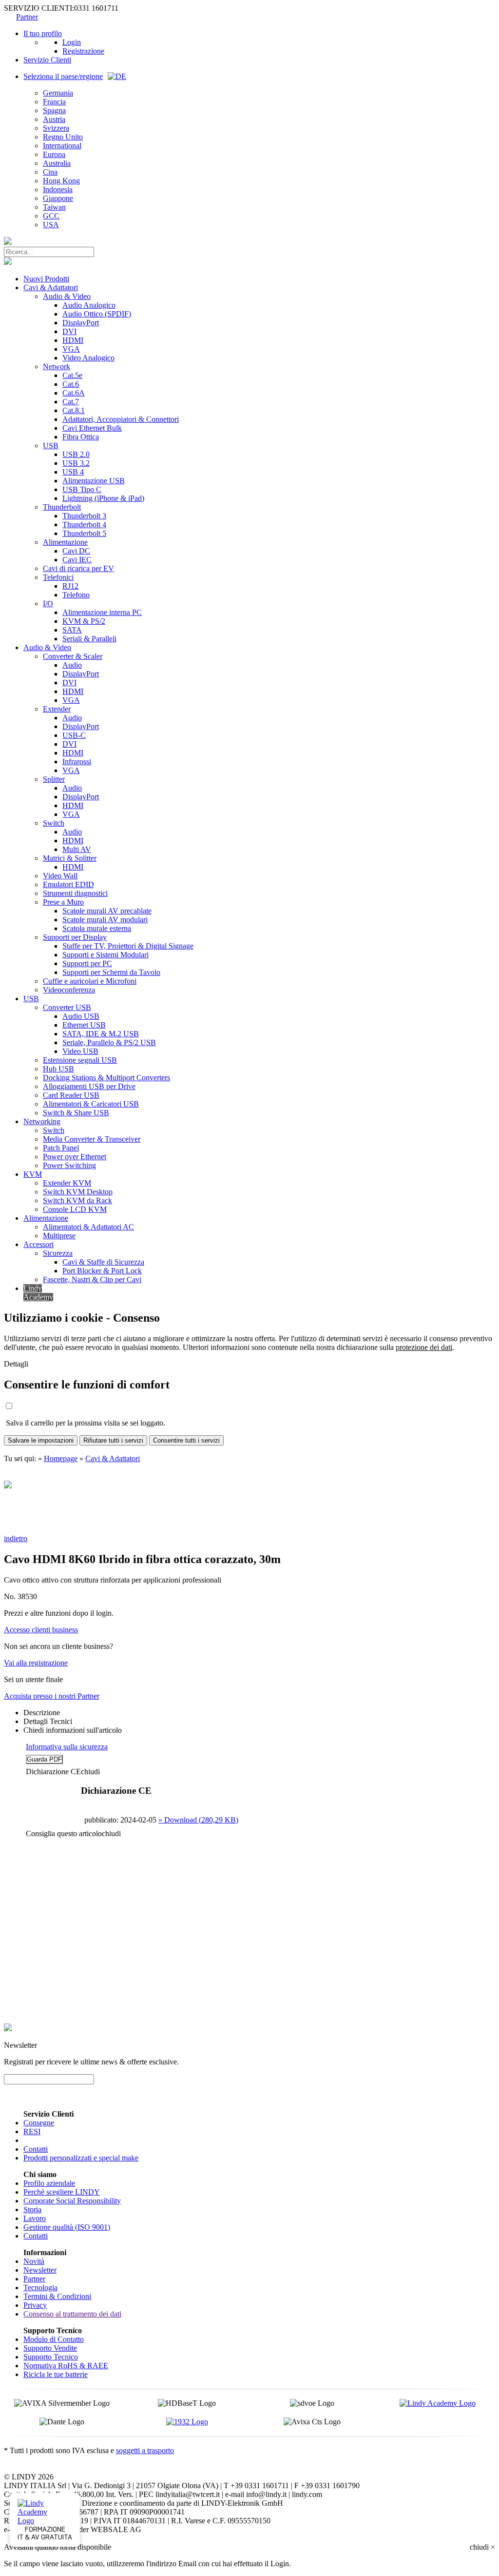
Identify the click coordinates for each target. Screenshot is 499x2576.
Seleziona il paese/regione (63, 76)
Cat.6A (74, 393)
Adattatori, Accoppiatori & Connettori (121, 419)
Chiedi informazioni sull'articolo (73, 1730)
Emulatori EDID (68, 884)
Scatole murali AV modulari (105, 920)
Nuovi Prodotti (46, 279)
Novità (34, 2261)
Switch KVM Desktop (78, 1192)
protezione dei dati (424, 1347)
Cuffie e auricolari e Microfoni (90, 981)
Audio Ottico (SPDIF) (97, 314)
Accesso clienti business (41, 1630)
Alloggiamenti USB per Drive (89, 1086)
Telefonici (58, 577)
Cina (50, 172)
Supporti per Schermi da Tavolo (111, 972)
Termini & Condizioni (57, 2296)
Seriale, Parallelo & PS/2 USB (109, 1042)
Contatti (36, 2149)
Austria (54, 119)
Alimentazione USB (94, 481)
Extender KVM (67, 1183)
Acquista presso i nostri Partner (52, 1696)
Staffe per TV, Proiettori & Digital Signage (128, 946)
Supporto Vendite (50, 2348)
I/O (48, 604)
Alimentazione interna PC (102, 612)
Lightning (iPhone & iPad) (103, 498)
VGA (71, 349)
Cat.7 (71, 402)
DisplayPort (81, 323)
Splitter (54, 779)
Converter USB (67, 1007)
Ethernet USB (84, 1025)
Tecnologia (40, 2288)
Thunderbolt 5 (84, 533)
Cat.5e (72, 375)
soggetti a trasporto (145, 2450)
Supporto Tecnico (51, 2357)
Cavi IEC (77, 560)
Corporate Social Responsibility (72, 2201)
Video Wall (60, 876)
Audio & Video (67, 296)
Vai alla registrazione (36, 1663)
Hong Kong (61, 181)
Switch (54, 823)
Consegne (39, 2123)
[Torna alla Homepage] (8, 242)
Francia (54, 102)
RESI (32, 2131)
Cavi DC (76, 551)
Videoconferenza (69, 990)
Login (72, 42)
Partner (27, 17)
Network (57, 367)
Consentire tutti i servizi (186, 1440)
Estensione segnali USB (80, 1060)
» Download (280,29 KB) (198, 1820)
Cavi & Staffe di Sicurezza (103, 1262)
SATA (72, 630)
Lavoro (35, 2218)
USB (51, 446)
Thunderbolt (62, 507)
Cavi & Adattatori (51, 287)
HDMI (73, 340)
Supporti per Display (75, 937)
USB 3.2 (76, 463)
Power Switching (69, 1165)
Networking (42, 1121)
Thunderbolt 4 (84, 525)
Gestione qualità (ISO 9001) (67, 2227)
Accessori (38, 1244)
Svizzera (56, 128)
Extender (57, 709)
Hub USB (58, 1069)
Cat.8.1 (74, 410)
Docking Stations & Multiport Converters (106, 1078)
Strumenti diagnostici (75, 893)
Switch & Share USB (76, 1113)
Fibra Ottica (81, 437)
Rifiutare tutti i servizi (113, 1440)
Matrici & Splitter (70, 858)
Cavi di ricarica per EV (78, 568)
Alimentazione (65, 542)
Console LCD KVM (75, 1209)
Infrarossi (77, 762)
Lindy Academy (38, 1293)
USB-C (74, 735)
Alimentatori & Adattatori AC (88, 1227)
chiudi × (482, 2547)
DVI (69, 331)
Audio (72, 665)
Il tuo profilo (43, 33)
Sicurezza (58, 1253)
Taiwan (54, 207)
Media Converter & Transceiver (92, 1139)
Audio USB (81, 1016)
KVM (33, 1174)
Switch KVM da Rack (77, 1200)
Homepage (61, 1458)
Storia (32, 2209)
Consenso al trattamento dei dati (72, 2314)
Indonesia (58, 189)
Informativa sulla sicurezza (67, 1747)
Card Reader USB (71, 1095)
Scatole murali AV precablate (107, 911)
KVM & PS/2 (84, 621)
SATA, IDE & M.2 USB (101, 1034)
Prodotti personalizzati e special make (81, 2158)
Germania (58, 93)
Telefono (76, 595)
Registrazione (83, 51)
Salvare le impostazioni (41, 1440)
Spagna (54, 110)
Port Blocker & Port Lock (102, 1271)
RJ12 (70, 586)
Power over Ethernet (75, 1157)
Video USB (80, 1051)
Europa (54, 154)
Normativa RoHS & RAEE (66, 2366)
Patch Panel (61, 1148)
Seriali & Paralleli (89, 639)
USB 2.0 (76, 454)
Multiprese (59, 1236)
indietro (16, 1538)
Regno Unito (63, 137)
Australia (57, 163)
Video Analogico (88, 358)
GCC (51, 216)
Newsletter (40, 2270)
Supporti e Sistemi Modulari (106, 955)
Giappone (58, 198)
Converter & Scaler (73, 656)
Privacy (35, 2305)
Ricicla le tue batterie (56, 2374)
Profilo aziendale (49, 2183)
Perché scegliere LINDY (62, 2192)
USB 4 (73, 472)
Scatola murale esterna (97, 928)
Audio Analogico (89, 305)
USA (51, 225)
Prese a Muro (63, 902)
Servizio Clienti (47, 60)
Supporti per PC (87, 963)
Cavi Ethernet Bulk (92, 428)
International (62, 146)
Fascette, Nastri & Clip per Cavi (92, 1279)
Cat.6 (71, 384)
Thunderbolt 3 (84, 516)
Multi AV (77, 849)
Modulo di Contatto (54, 2339)
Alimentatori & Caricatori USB (91, 1104)
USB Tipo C (82, 489)
